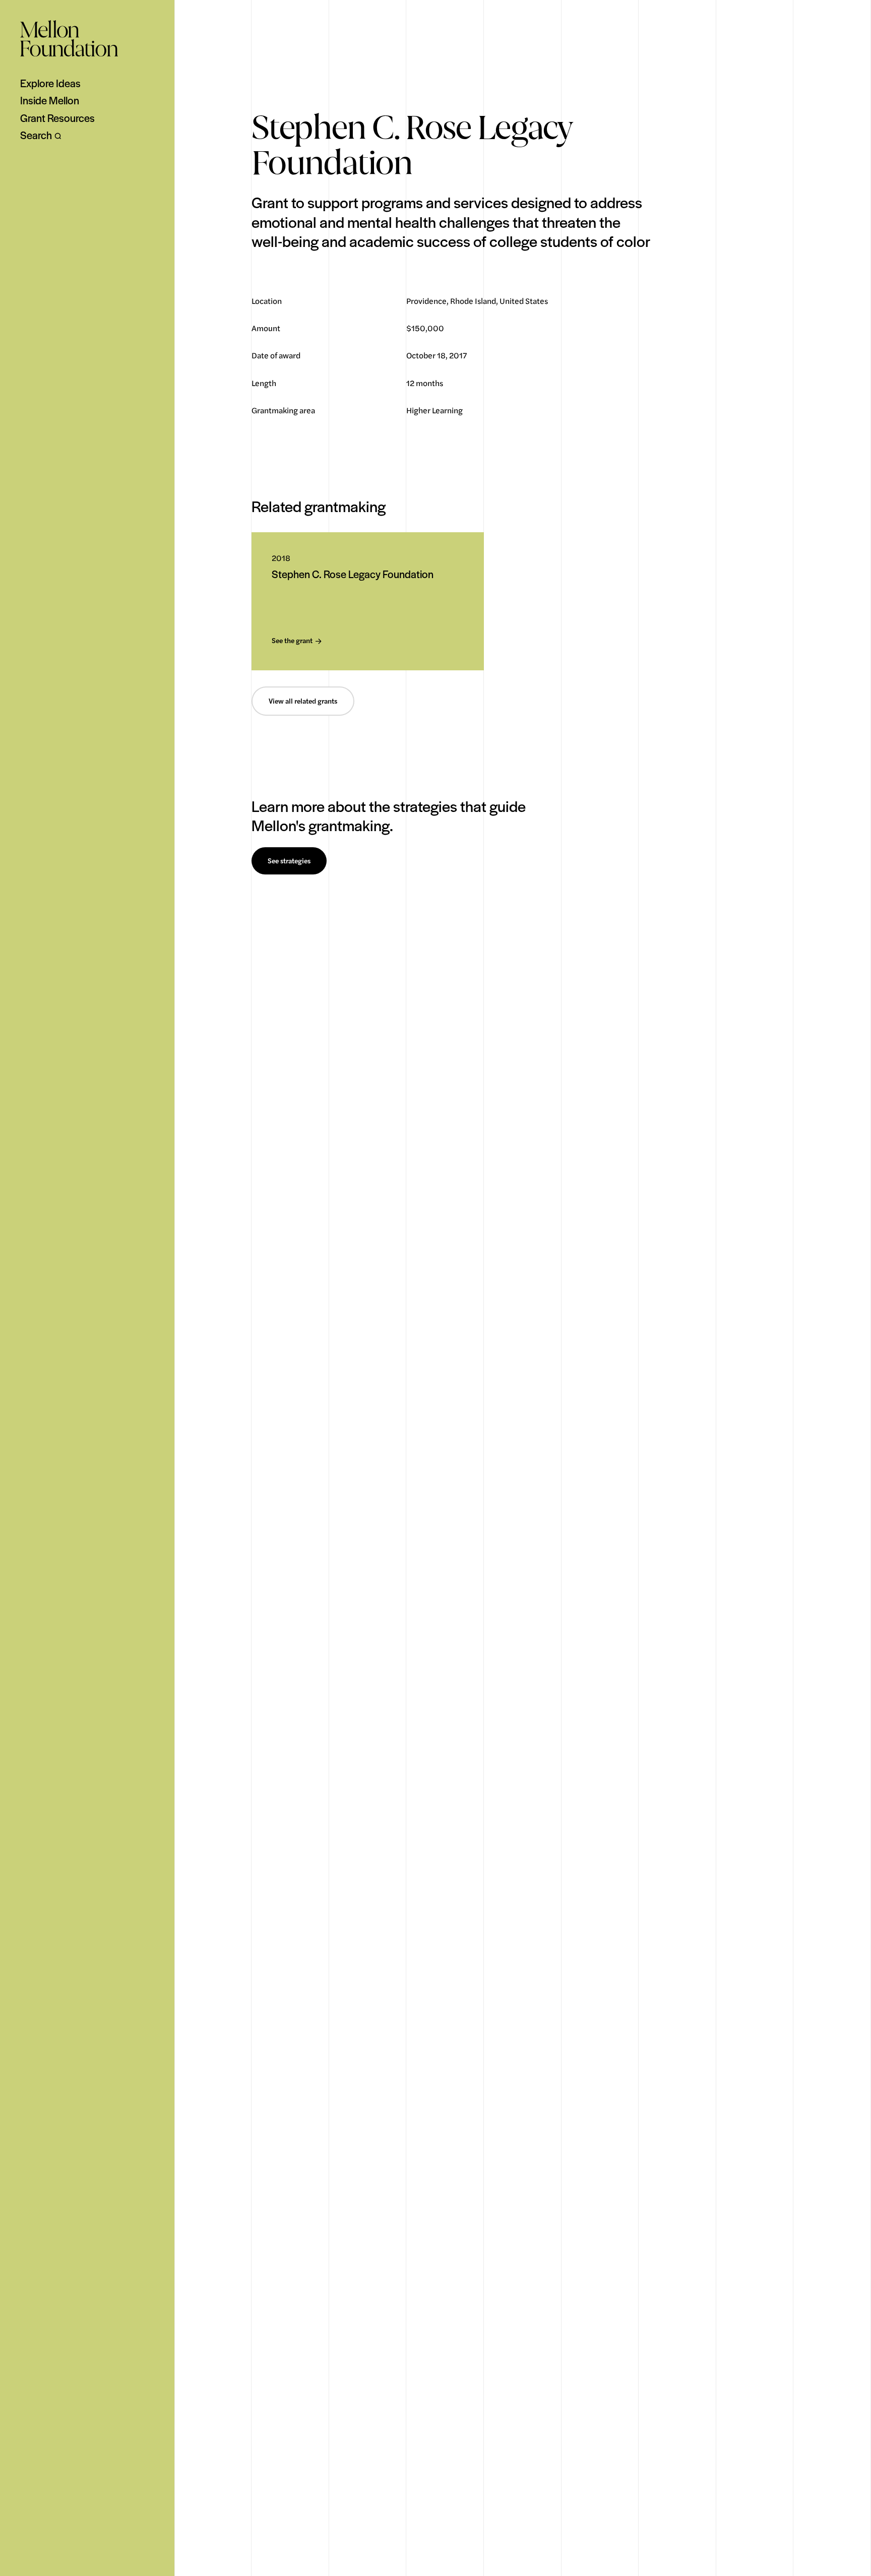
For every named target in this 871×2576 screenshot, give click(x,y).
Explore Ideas (50, 83)
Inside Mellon (50, 100)
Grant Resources (57, 118)
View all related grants (303, 701)
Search (36, 135)
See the (292, 641)
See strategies (289, 861)
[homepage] (69, 38)
